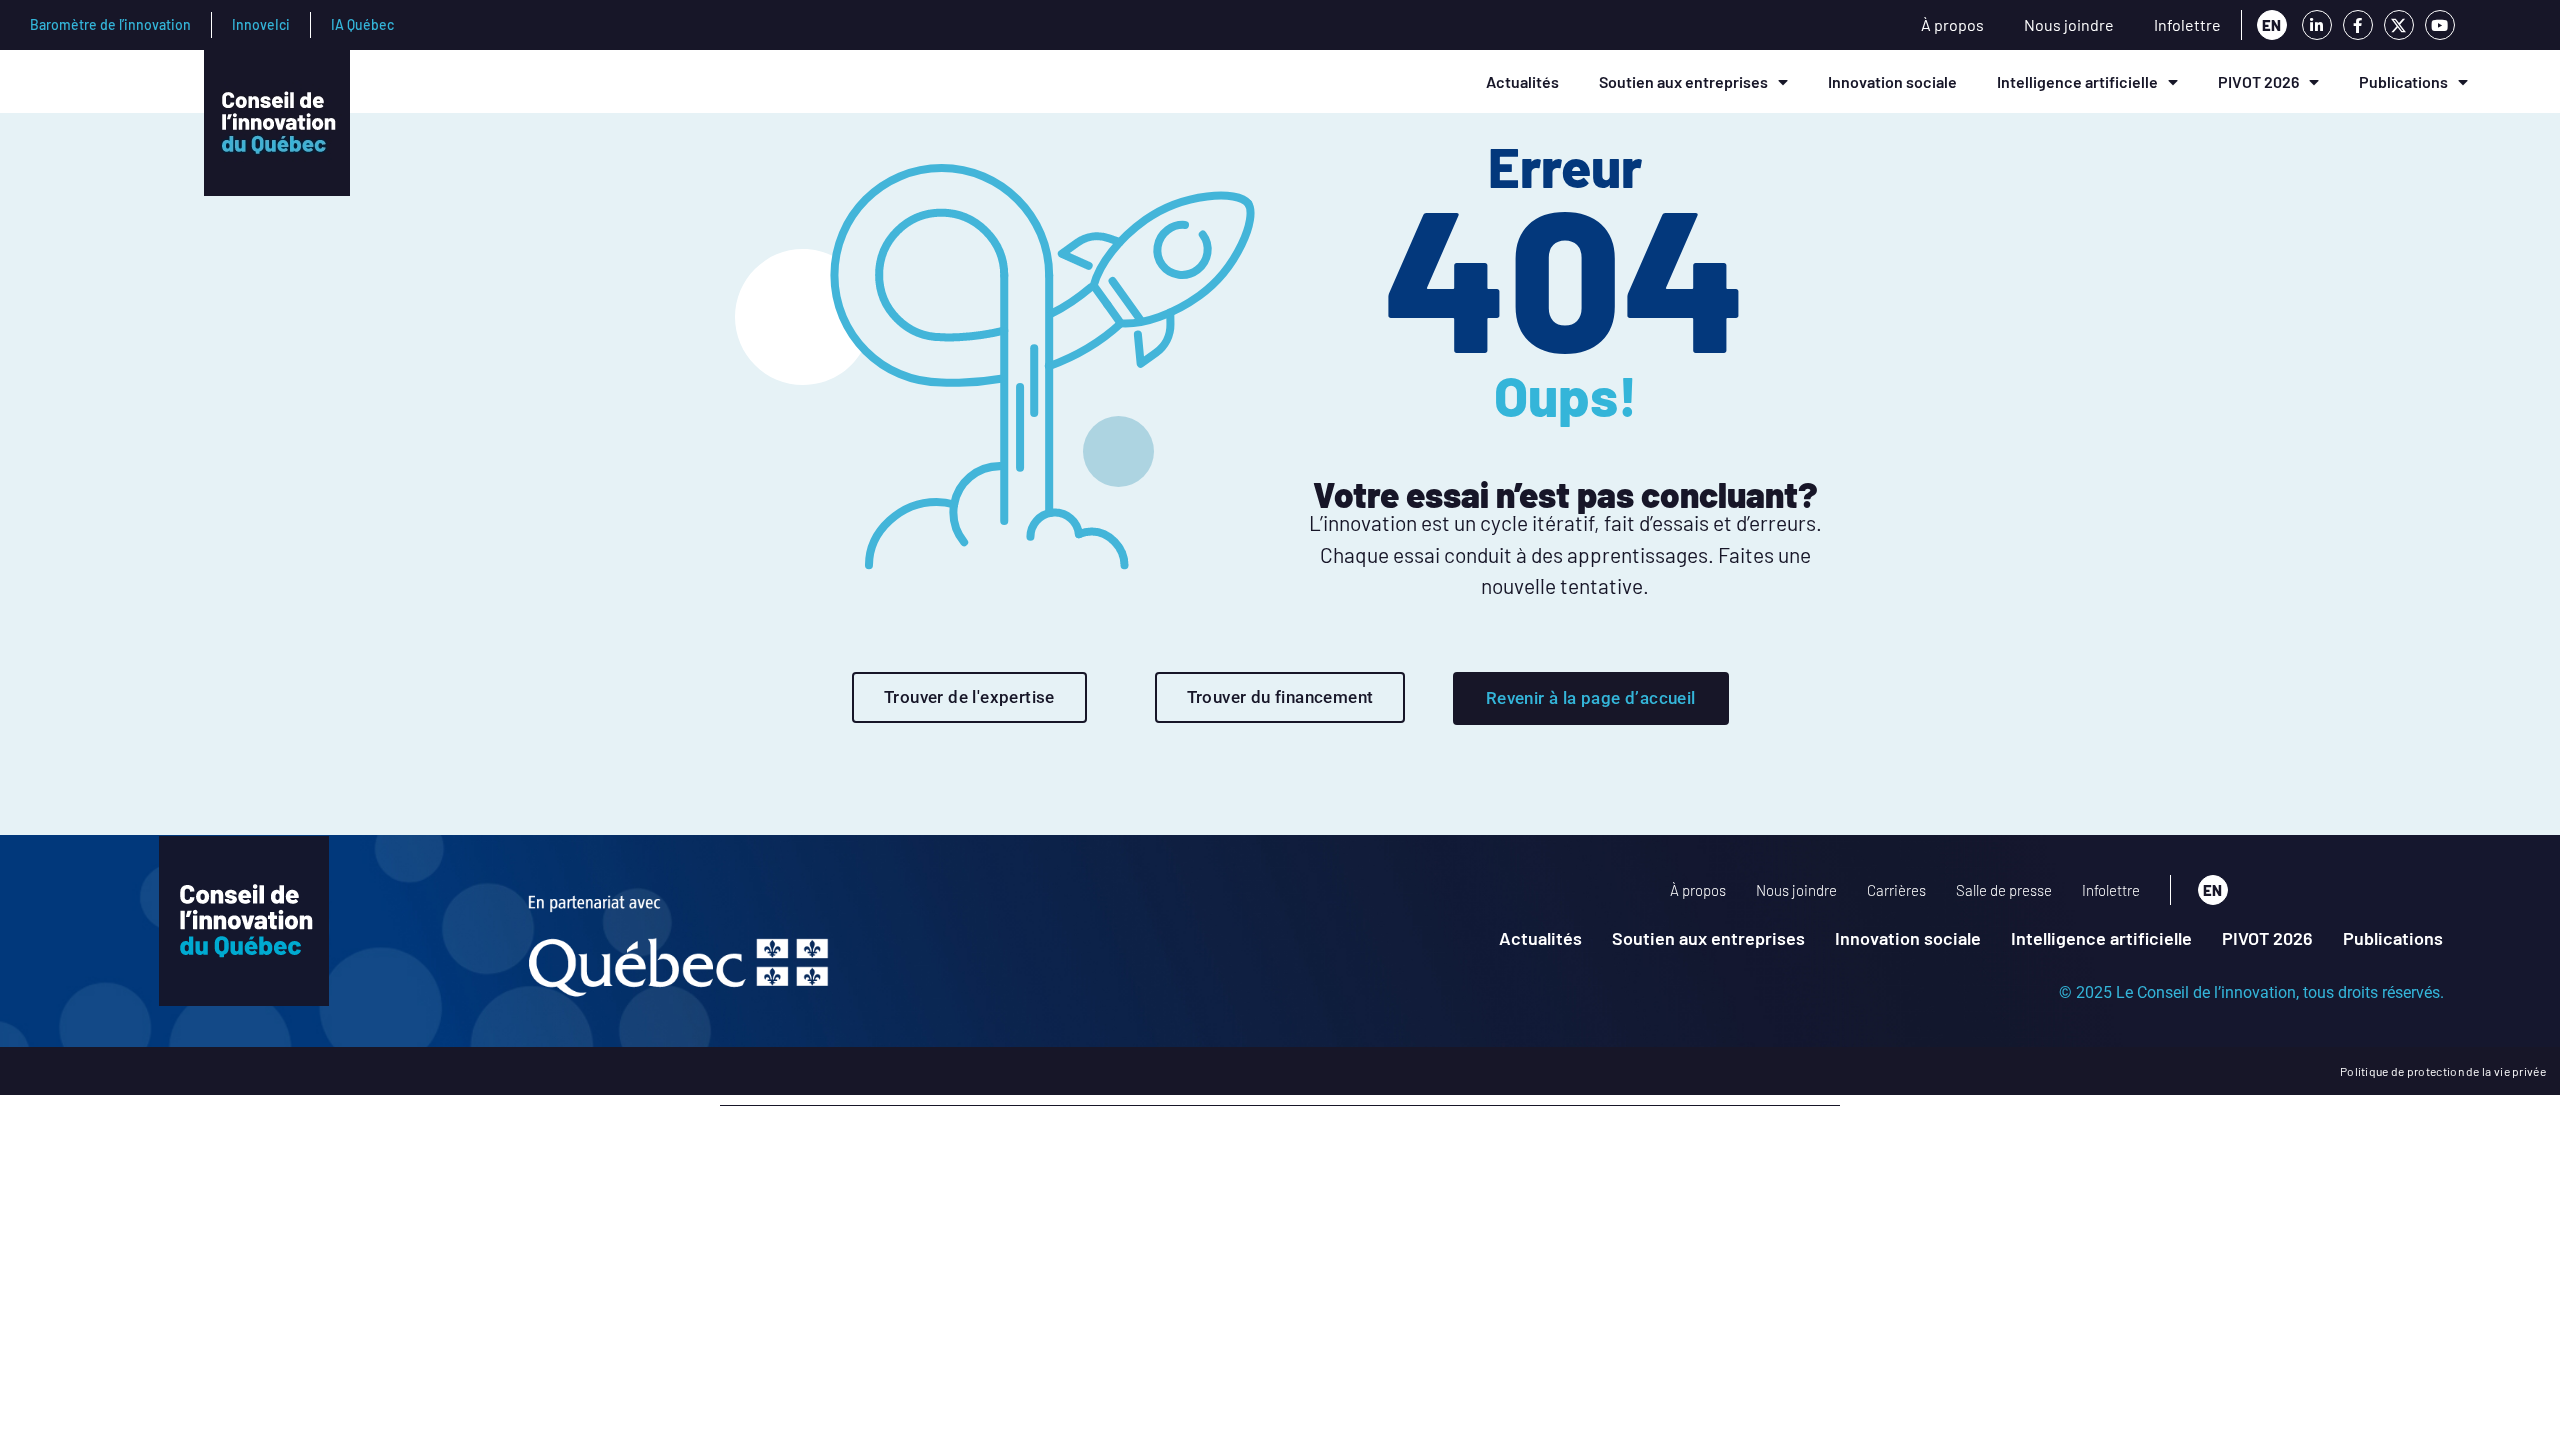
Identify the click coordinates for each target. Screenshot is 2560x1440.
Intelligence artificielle (2077, 81)
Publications (2403, 81)
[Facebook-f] (2358, 25)
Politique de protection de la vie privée (2443, 1071)
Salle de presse (2004, 890)
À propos (1952, 24)
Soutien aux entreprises (1683, 81)
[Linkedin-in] (2317, 25)
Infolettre (2187, 24)
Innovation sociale (1892, 81)
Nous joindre (2069, 24)
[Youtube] (2440, 25)
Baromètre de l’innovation (110, 24)
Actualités (1522, 81)
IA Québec (362, 24)
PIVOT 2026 (2258, 81)
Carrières (1896, 890)
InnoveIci (261, 24)
